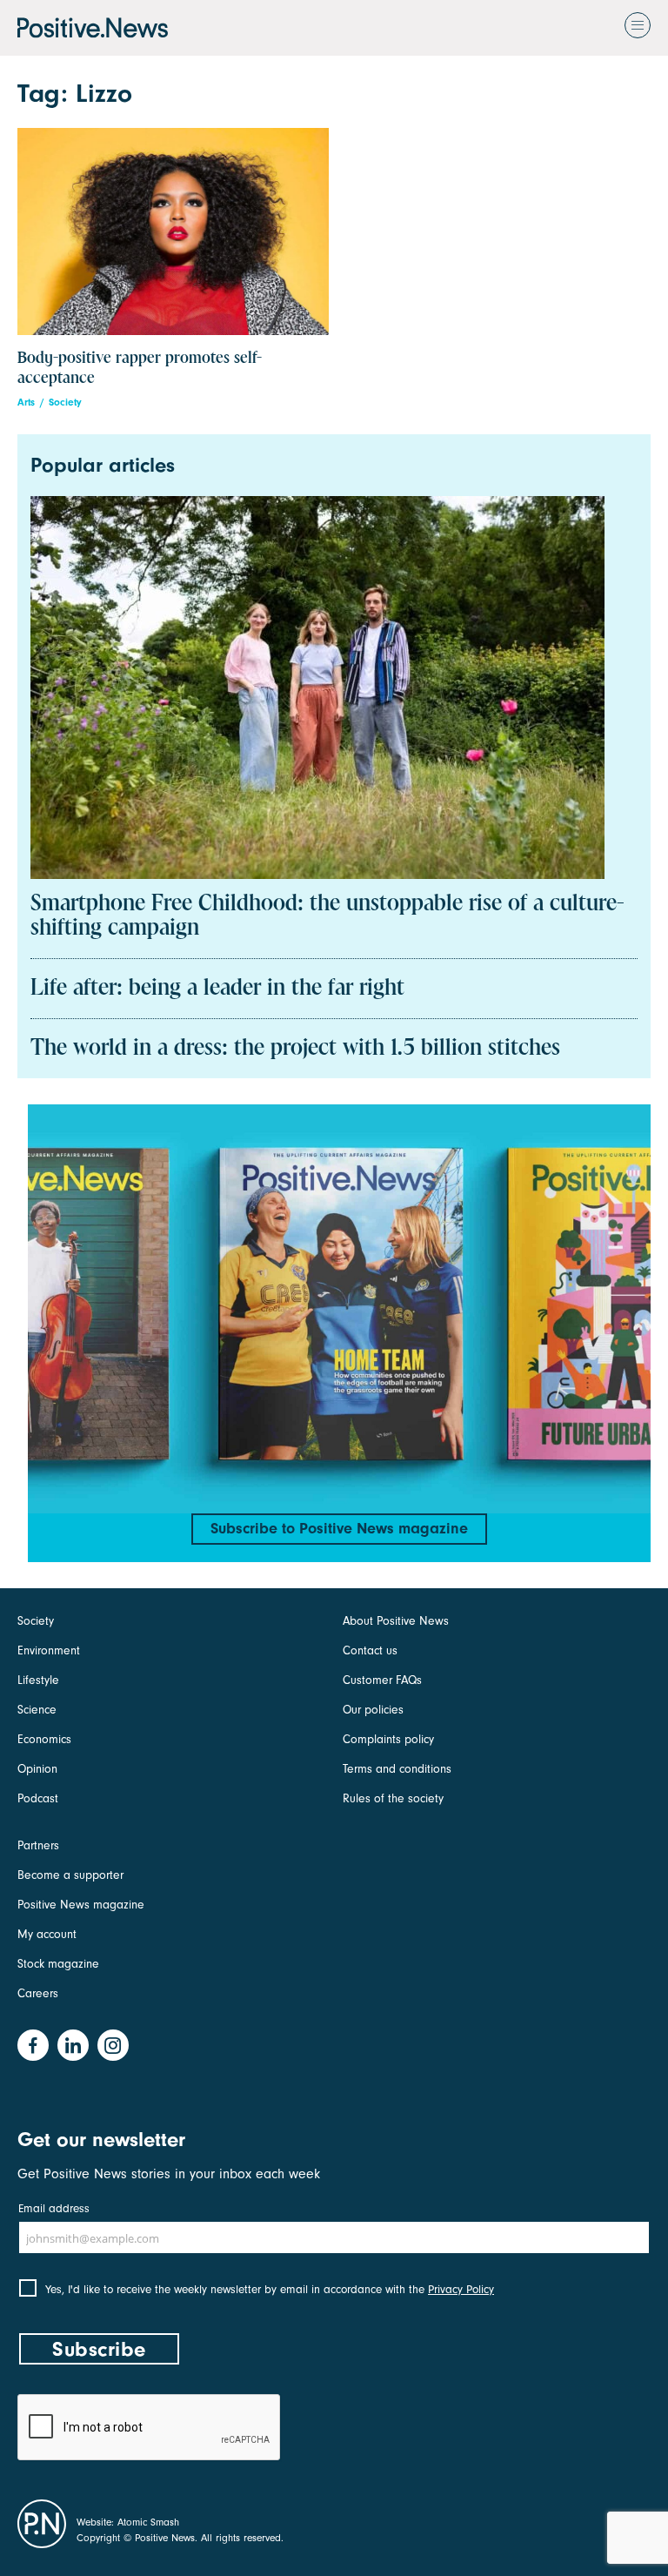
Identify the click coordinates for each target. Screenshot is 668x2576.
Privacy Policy (461, 2289)
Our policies (373, 1710)
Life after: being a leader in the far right (217, 989)
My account (47, 1934)
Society (65, 402)
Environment (49, 1650)
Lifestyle (38, 1680)
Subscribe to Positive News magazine (339, 1529)
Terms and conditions (397, 1769)
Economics (44, 1739)
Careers (38, 1993)
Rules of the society (393, 1798)
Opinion (37, 1769)
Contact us (370, 1650)
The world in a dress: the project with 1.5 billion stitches (295, 1049)
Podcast (38, 1798)
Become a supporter (70, 1875)
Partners (38, 1845)
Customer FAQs (382, 1680)
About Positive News (396, 1621)
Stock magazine (58, 1964)
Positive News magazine (81, 1905)
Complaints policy (388, 1739)
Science (37, 1710)
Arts (26, 402)
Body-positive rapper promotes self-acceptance (140, 368)
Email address (54, 2208)
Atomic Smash (148, 2522)
